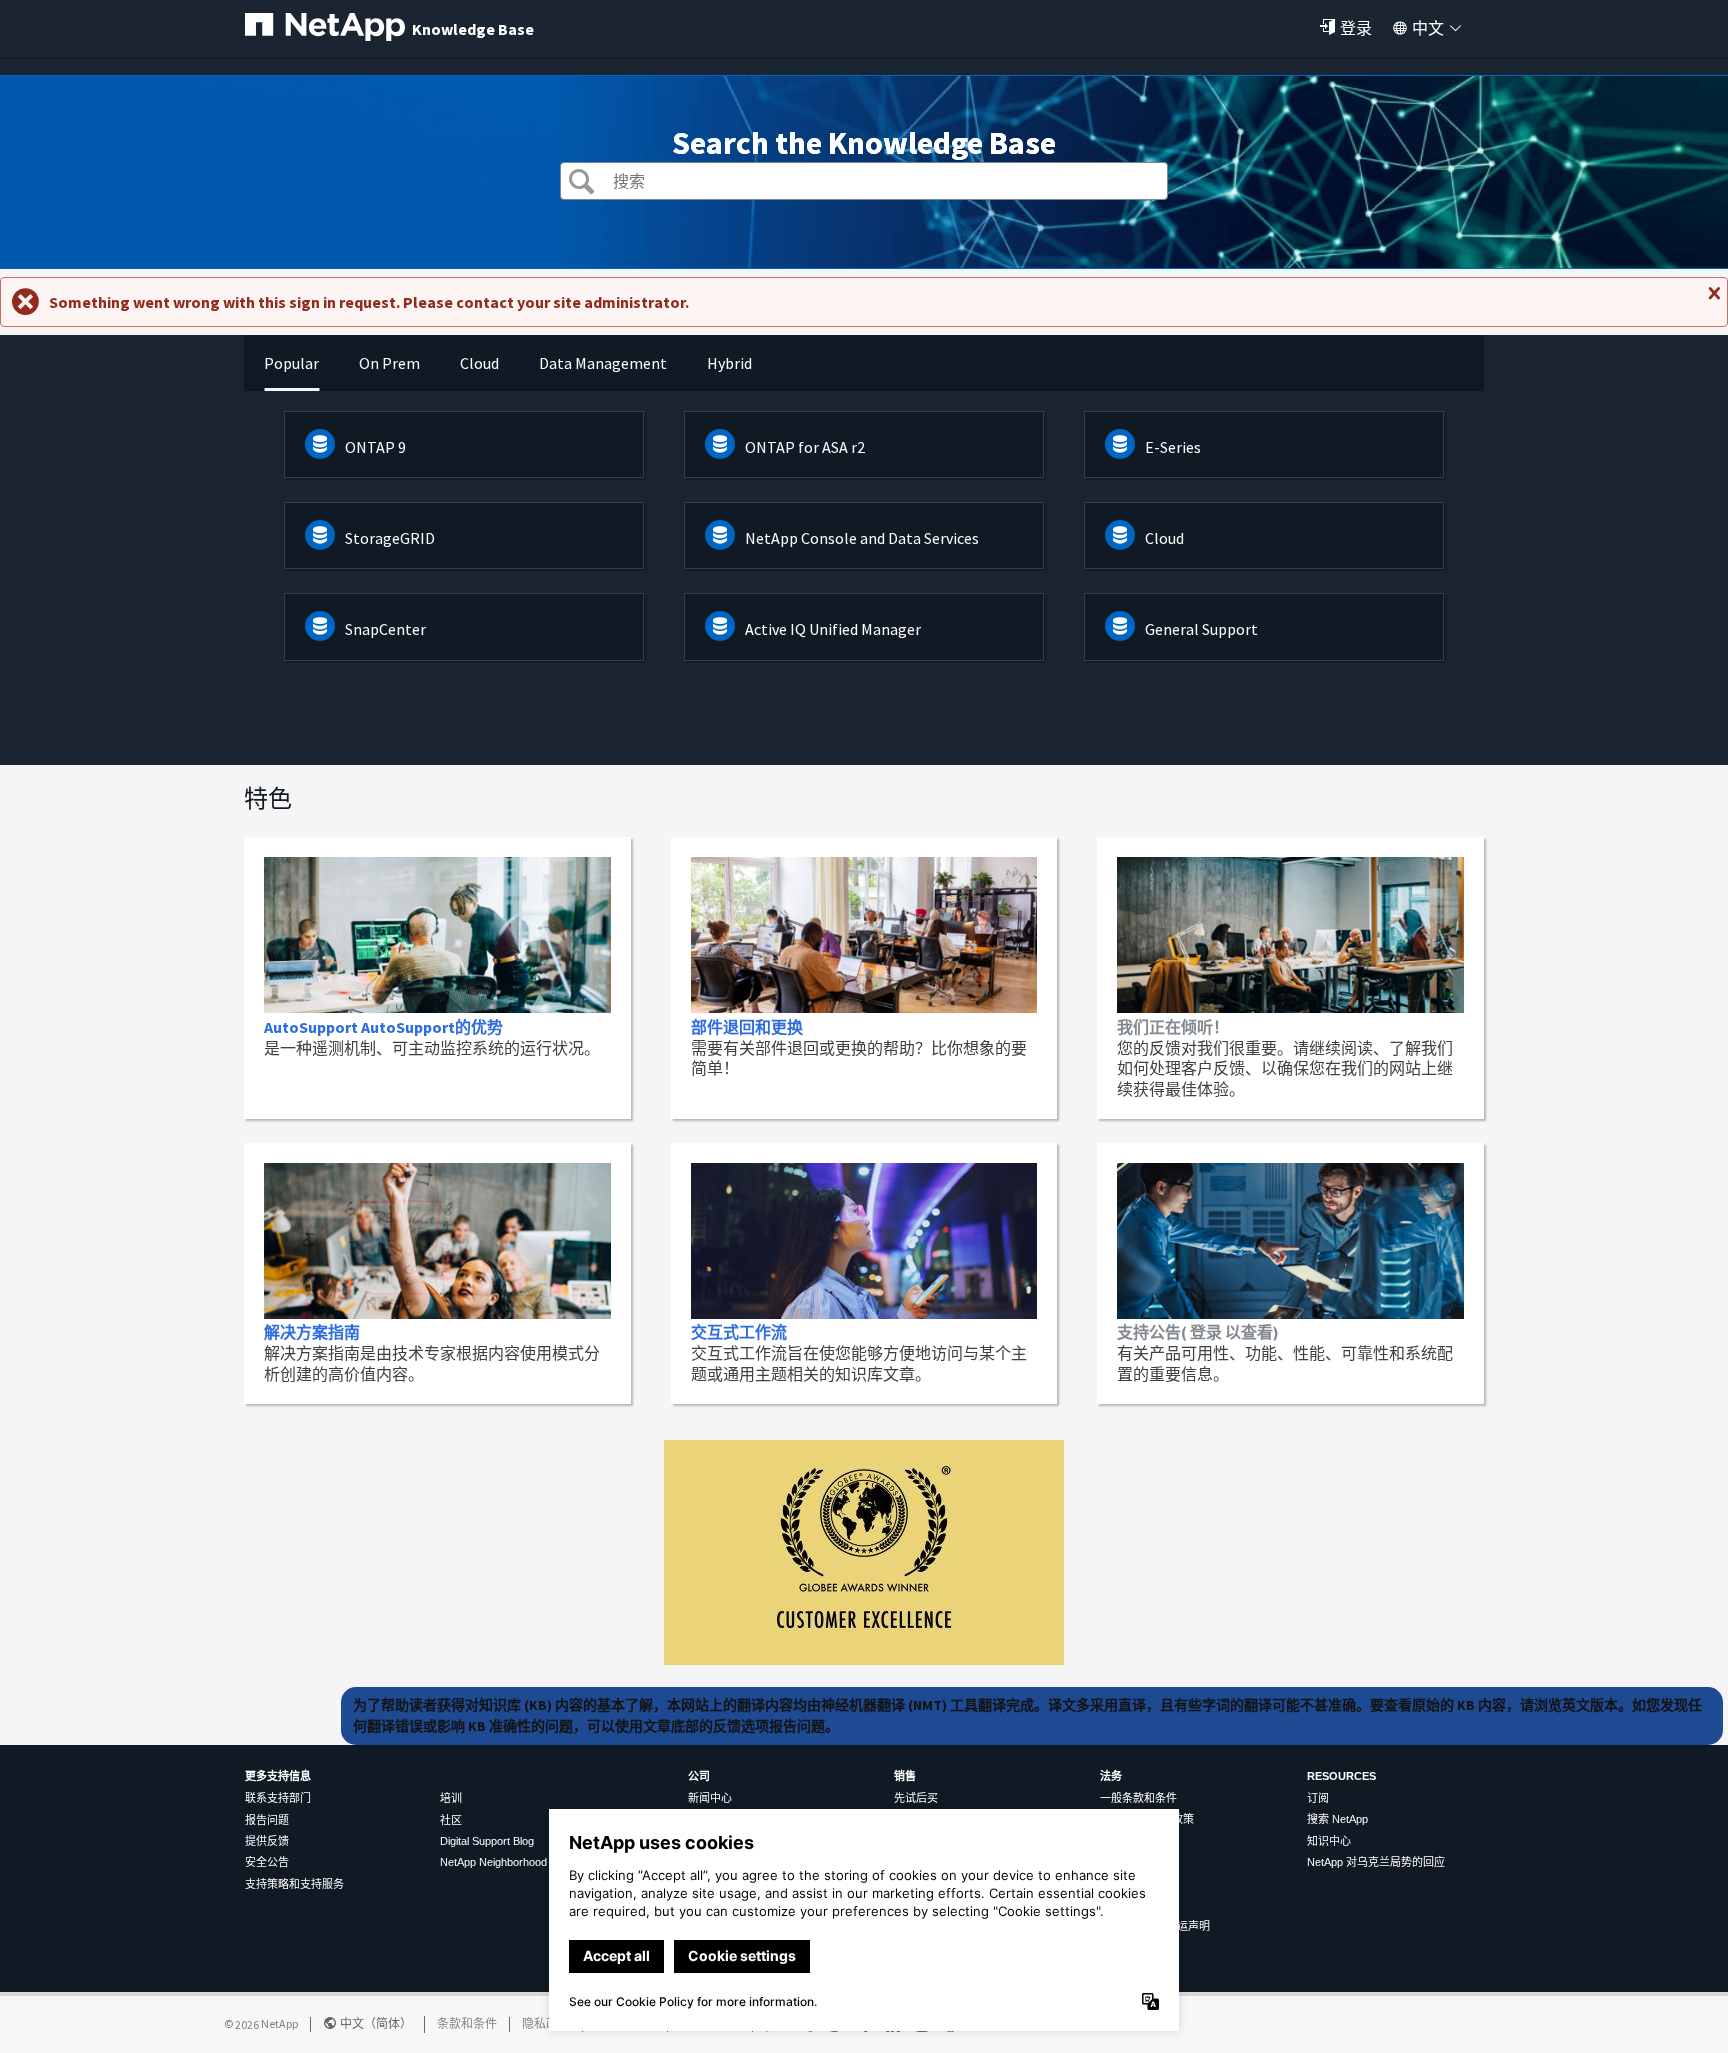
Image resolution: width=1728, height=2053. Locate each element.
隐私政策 (546, 2023)
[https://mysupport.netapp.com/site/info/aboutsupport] (864, 1659)
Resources (1341, 1776)
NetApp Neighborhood (493, 1862)
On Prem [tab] (389, 363)
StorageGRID (390, 538)
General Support (1201, 629)
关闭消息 (1712, 301)
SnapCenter (385, 629)
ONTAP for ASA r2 (805, 447)
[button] (581, 183)
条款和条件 (467, 2023)
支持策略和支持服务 (294, 1884)
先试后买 (916, 1798)
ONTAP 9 (375, 447)
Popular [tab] (291, 363)
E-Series (1173, 447)
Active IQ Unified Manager (833, 629)
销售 (905, 1776)
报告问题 (267, 1820)
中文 (1428, 28)
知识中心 (1329, 1841)
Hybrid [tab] (729, 363)
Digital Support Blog (487, 1841)
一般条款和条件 (1138, 1798)
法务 (1111, 1776)
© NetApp (261, 2023)
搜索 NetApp (1337, 1819)
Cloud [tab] (479, 363)
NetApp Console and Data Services (862, 538)
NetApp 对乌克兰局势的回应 (1376, 1862)
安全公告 (267, 1862)
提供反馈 (267, 1841)
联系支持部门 (278, 1798)
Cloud (1164, 538)
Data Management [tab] (603, 363)
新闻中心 (710, 1798)
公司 (699, 1776)
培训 (451, 1798)
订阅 (1318, 1798)
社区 (451, 1820)
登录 (1356, 28)
